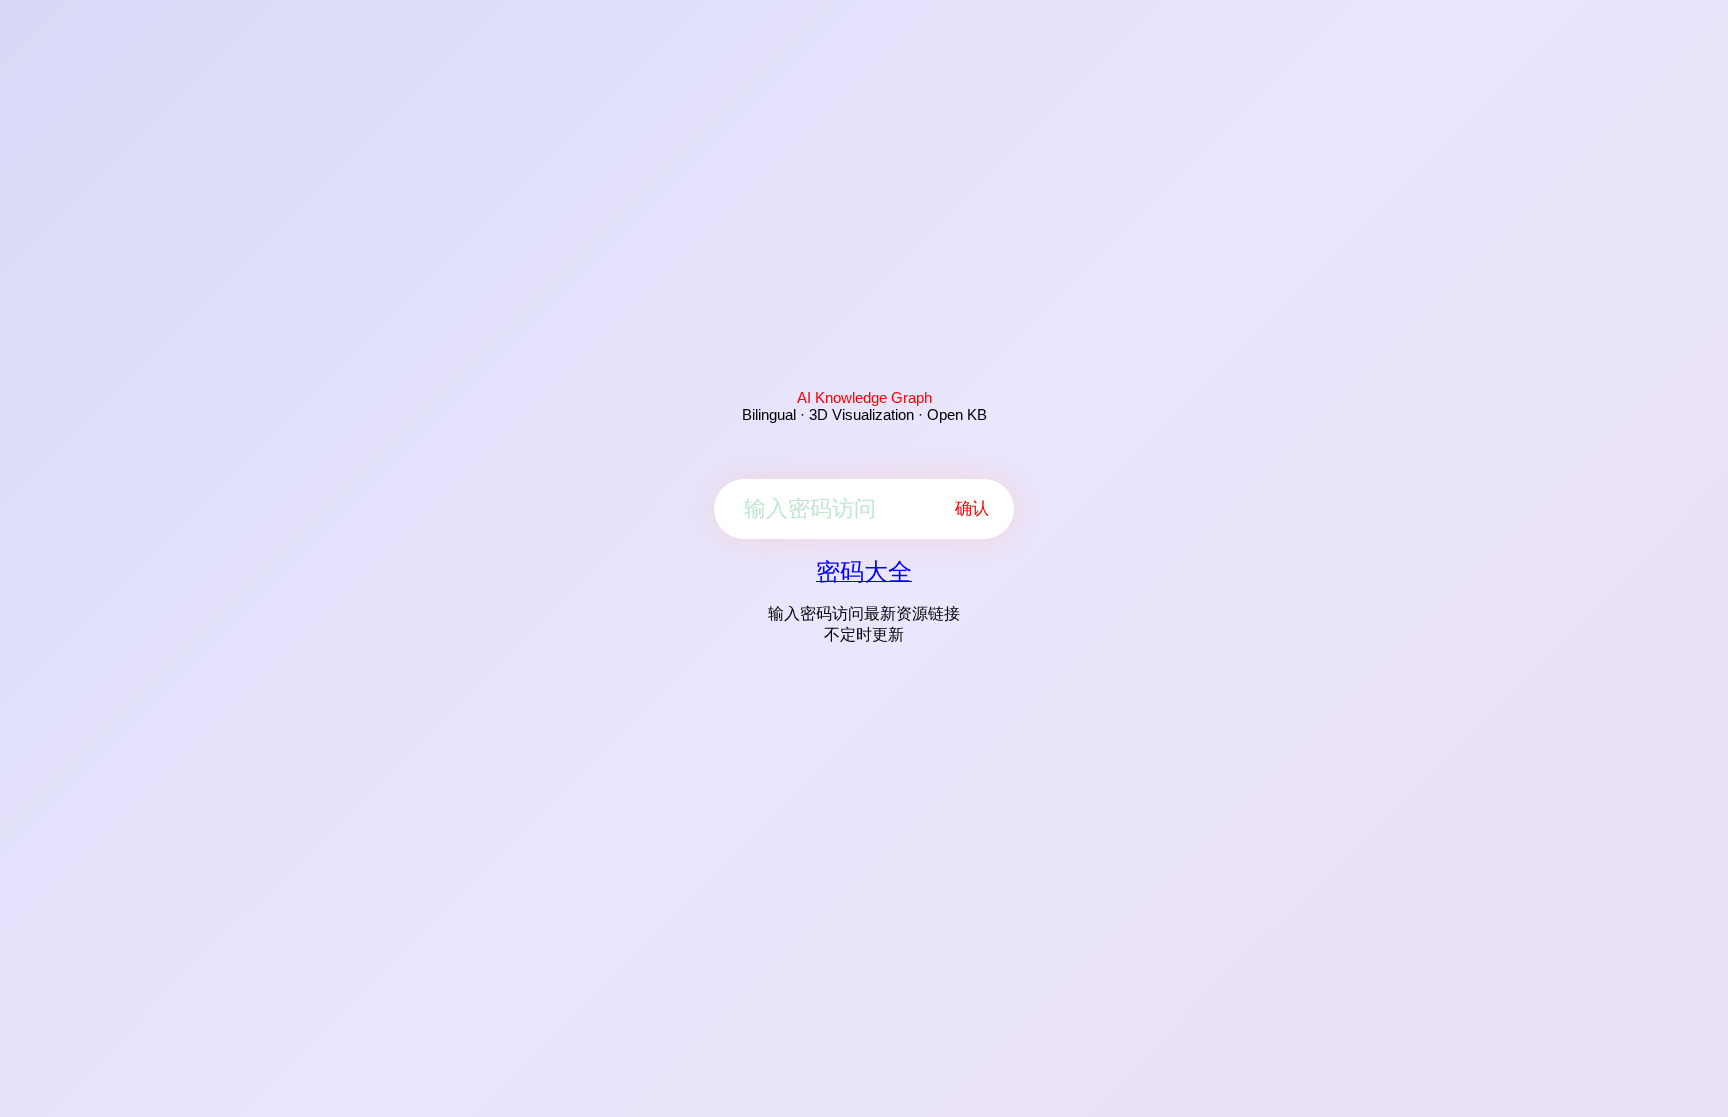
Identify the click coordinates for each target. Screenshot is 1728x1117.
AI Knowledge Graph (864, 397)
